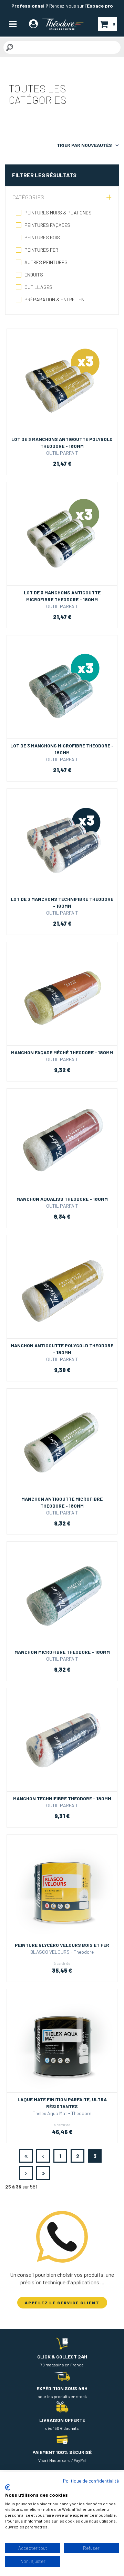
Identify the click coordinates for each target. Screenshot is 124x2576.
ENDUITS (34, 275)
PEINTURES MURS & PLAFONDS (58, 213)
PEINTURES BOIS (42, 237)
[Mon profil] (33, 25)
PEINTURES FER (41, 250)
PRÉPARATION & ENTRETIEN (54, 299)
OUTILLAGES (38, 287)
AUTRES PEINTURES (46, 262)
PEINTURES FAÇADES (47, 225)
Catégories (28, 197)
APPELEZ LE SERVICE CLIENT (62, 2303)
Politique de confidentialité (91, 2481)
